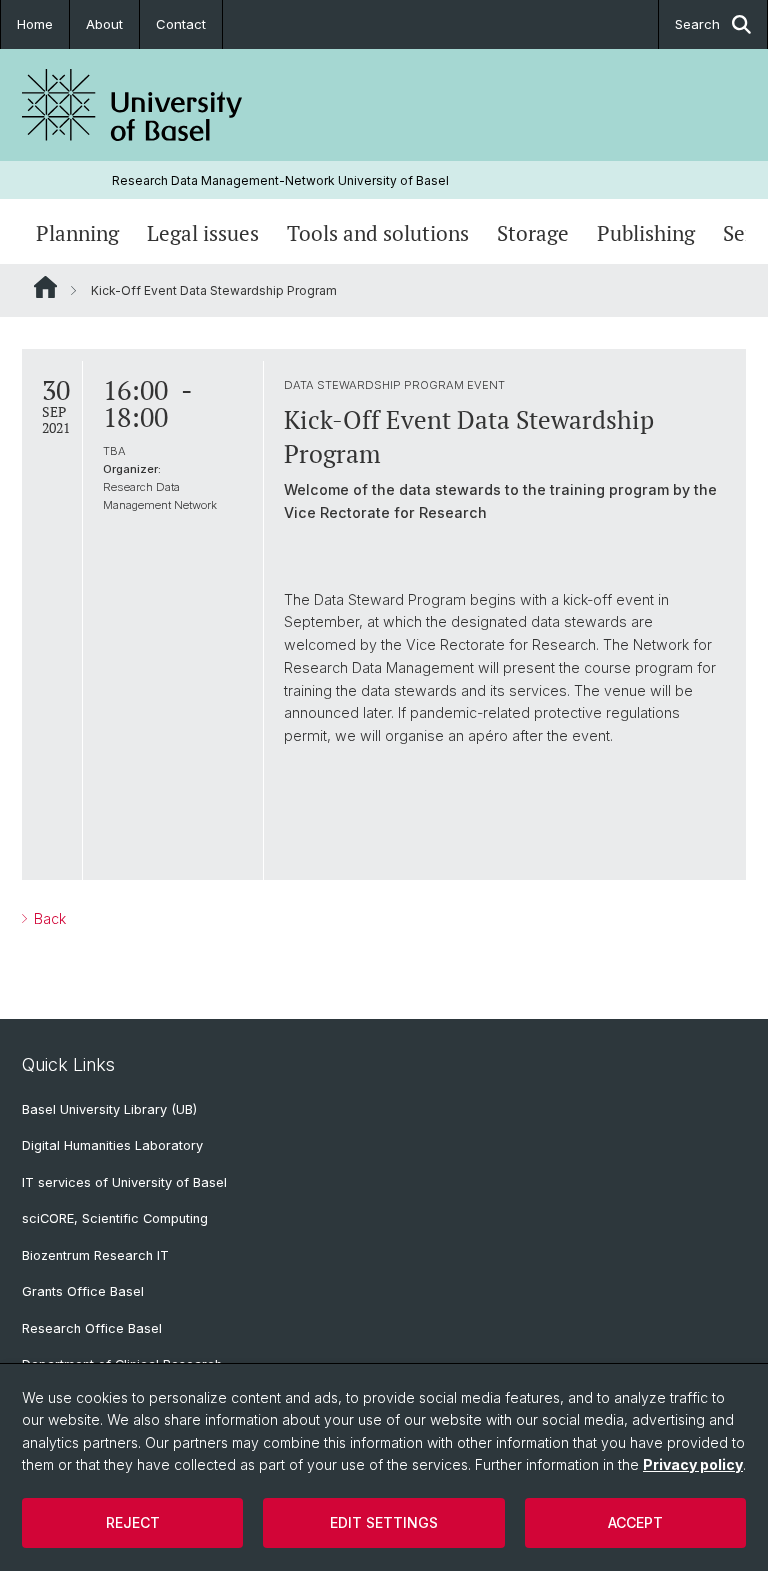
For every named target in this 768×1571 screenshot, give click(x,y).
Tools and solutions (378, 233)
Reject (133, 1522)
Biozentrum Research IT (95, 1255)
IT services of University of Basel (124, 1182)
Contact (181, 24)
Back (48, 918)
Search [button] (697, 24)
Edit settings (384, 1522)
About (104, 24)
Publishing (646, 233)
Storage (533, 233)
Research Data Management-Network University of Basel (280, 180)
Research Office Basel (92, 1328)
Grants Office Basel (83, 1291)
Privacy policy (693, 1464)
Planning (77, 233)
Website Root (45, 287)
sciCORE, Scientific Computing (115, 1218)
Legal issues (203, 233)
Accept (635, 1522)
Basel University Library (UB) (109, 1109)
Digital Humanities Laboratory (112, 1145)
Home (35, 24)
